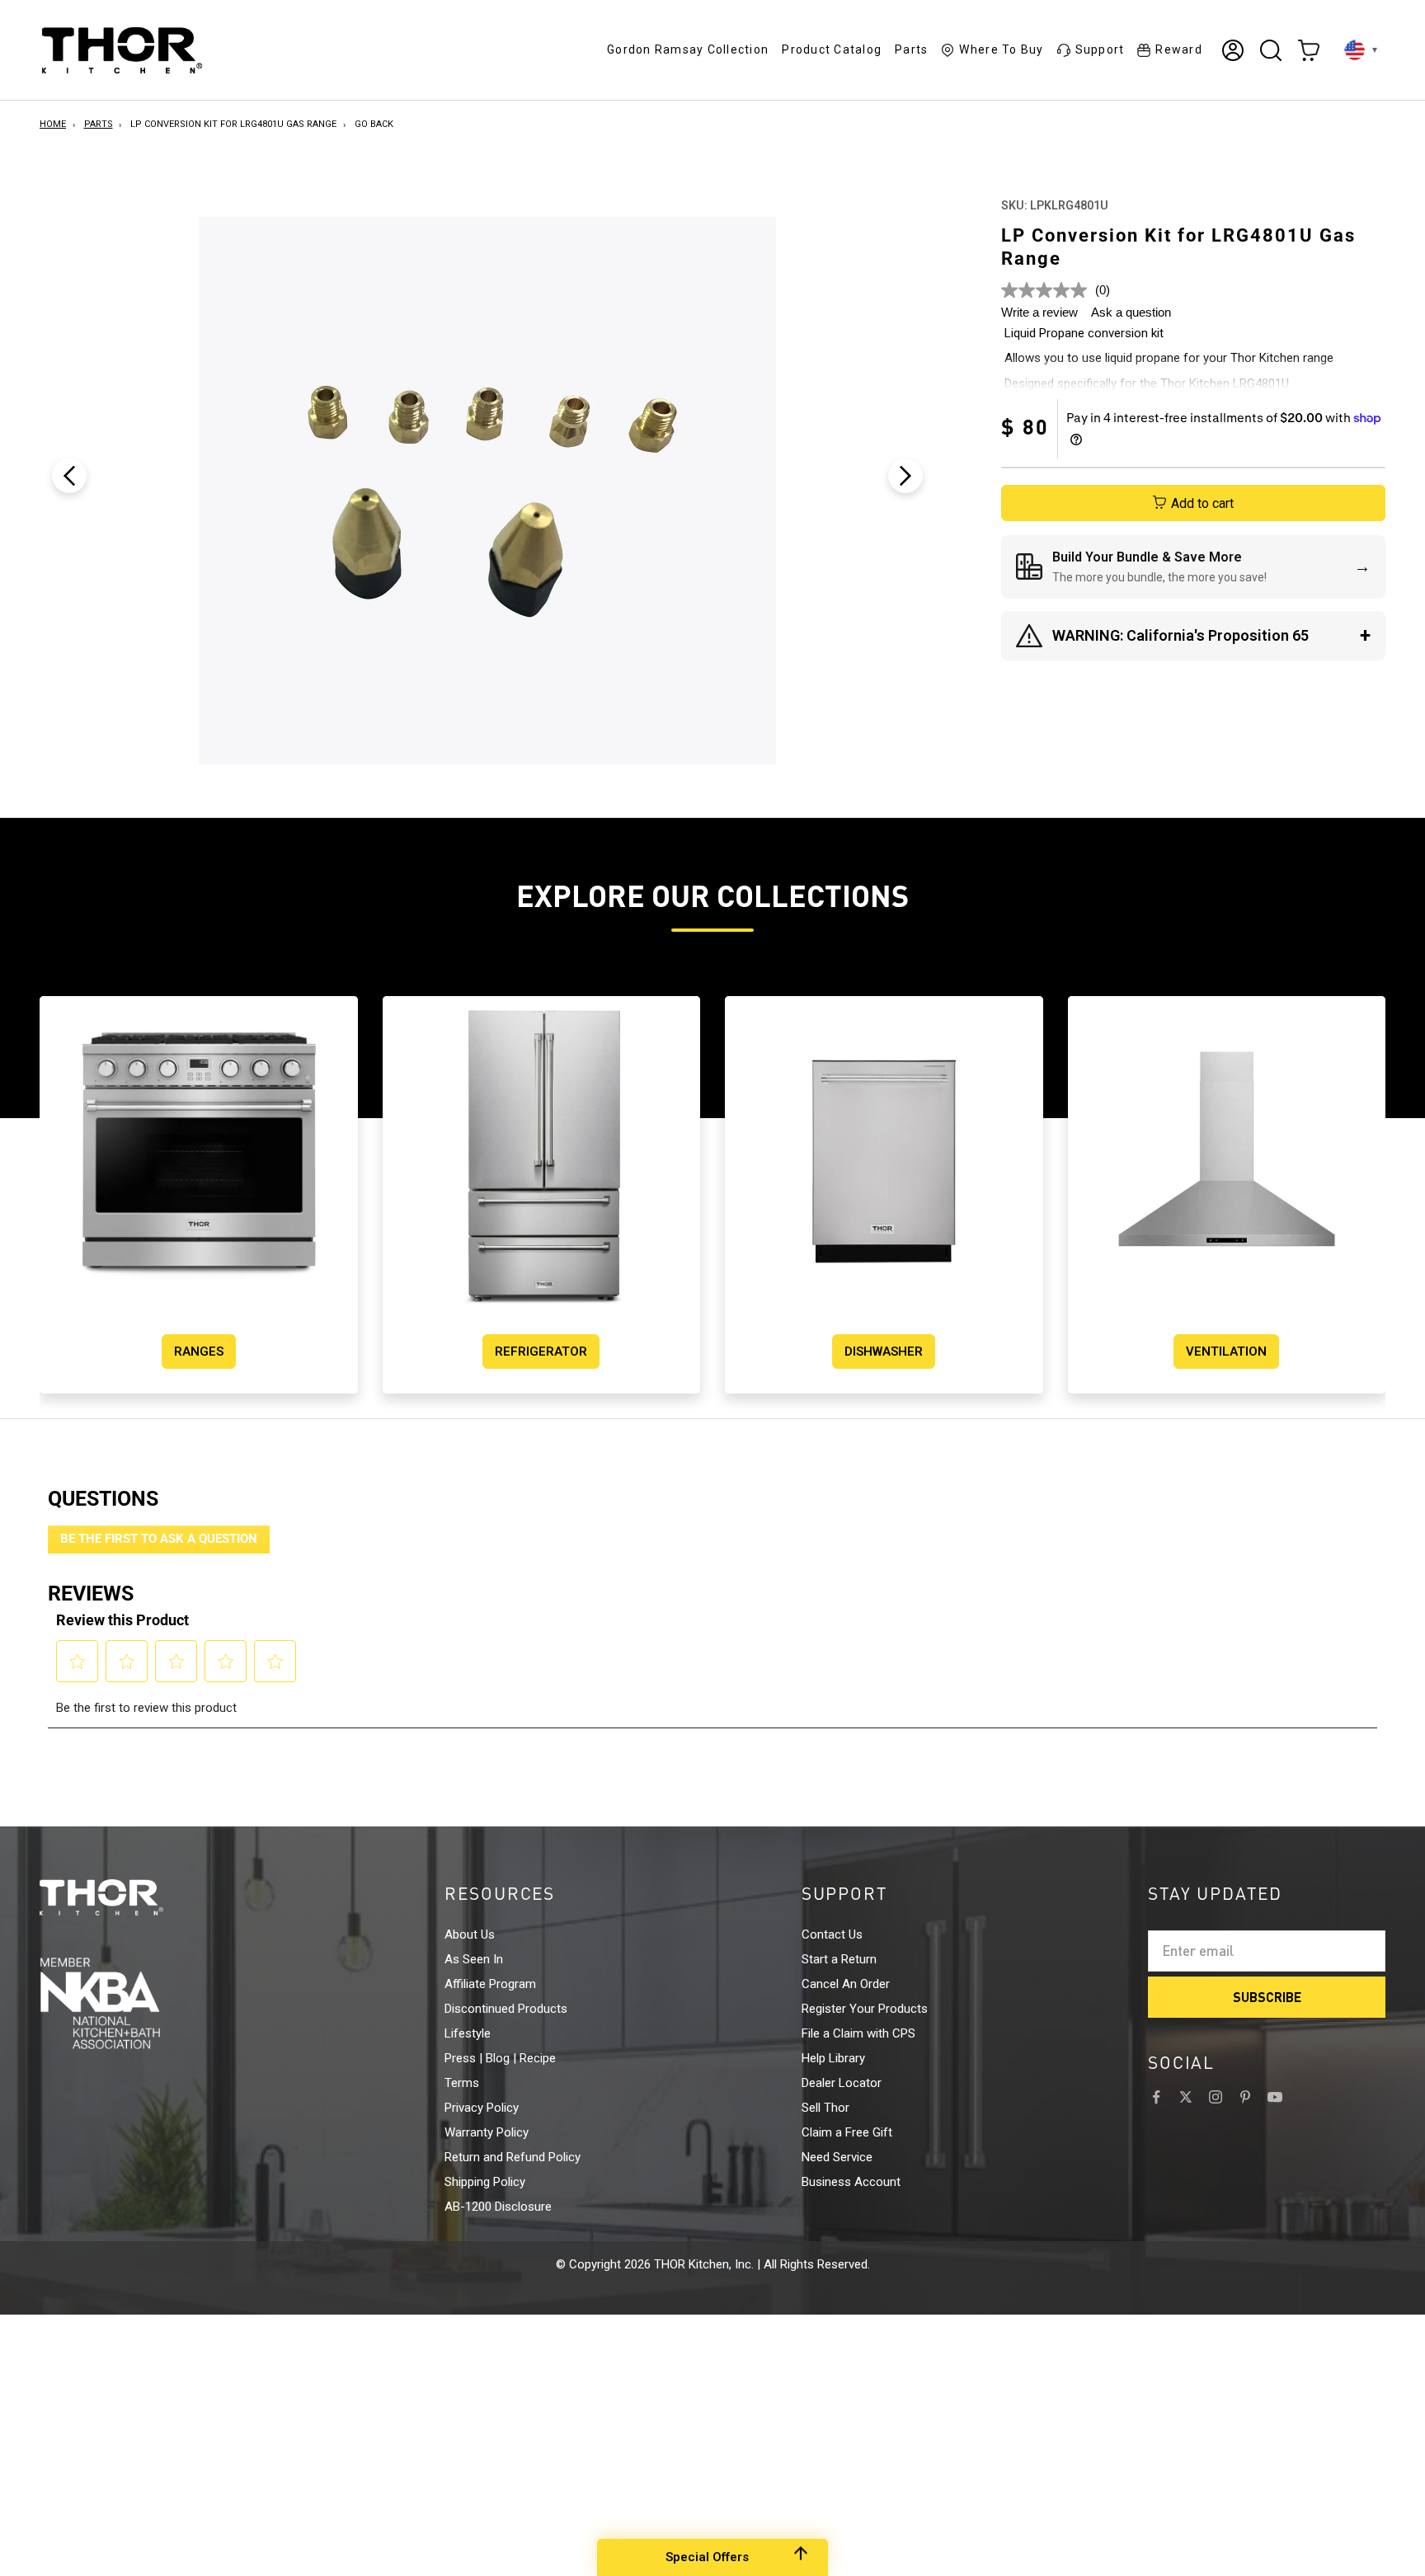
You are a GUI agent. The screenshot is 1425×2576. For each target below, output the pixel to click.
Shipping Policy (485, 2182)
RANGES (199, 1351)
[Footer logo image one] (132, 1897)
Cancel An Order (846, 1984)
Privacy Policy (482, 2108)
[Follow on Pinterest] (1245, 2097)
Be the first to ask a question (159, 1539)
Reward (1179, 49)
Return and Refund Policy (513, 2157)
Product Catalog (832, 49)
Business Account (851, 2182)
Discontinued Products (506, 2009)
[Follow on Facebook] (1156, 2097)
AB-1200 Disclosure (498, 2207)
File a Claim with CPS (858, 2033)
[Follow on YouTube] (1275, 2097)
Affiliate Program (490, 1984)
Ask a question (1131, 312)
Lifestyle (468, 2033)
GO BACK (374, 124)
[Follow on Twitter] (1186, 2097)
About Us (470, 1934)
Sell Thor (825, 2108)
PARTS (99, 124)
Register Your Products (865, 2009)
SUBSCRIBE (1267, 1997)
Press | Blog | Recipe (500, 2058)
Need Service (837, 2157)
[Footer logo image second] (132, 2003)
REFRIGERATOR (541, 1351)
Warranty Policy (487, 2132)
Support (1100, 49)
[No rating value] (1048, 290)
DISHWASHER (884, 1351)
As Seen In (474, 1959)
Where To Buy (1001, 49)
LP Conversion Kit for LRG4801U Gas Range (233, 124)
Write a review (1039, 312)
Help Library (833, 2058)
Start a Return (839, 1959)
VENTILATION (1226, 1351)
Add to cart (1202, 503)
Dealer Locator (842, 2083)
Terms (462, 2083)
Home (53, 124)
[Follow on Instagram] (1216, 2097)
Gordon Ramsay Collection (688, 49)
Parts (911, 49)
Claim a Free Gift (847, 2132)
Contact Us (832, 1934)
